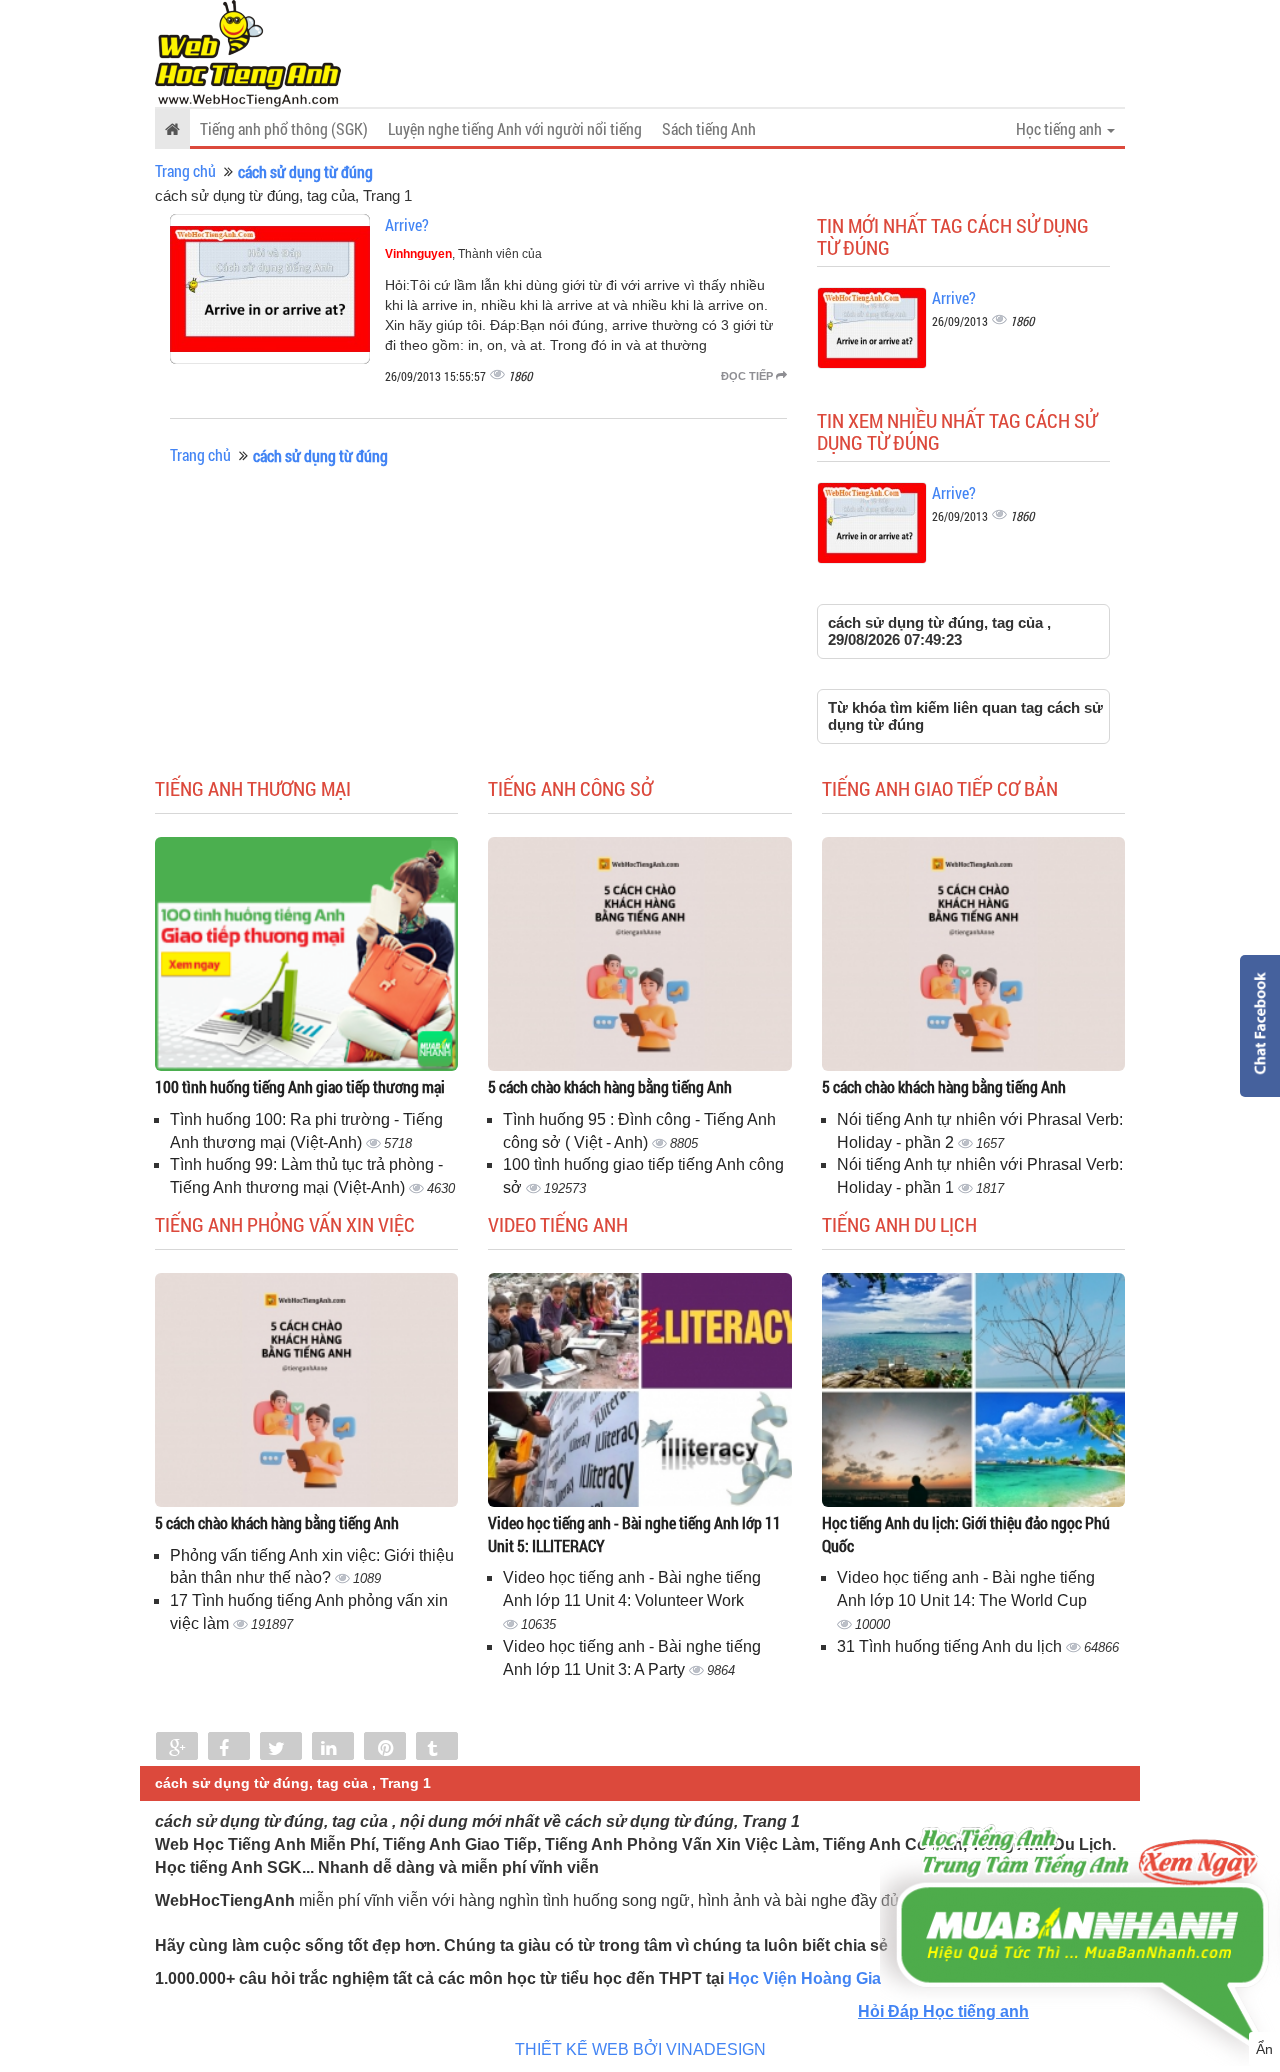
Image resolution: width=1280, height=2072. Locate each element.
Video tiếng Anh (558, 1224)
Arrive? (407, 224)
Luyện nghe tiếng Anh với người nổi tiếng (515, 128)
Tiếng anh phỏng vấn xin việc (285, 1224)
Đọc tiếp (748, 376)
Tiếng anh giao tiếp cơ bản (940, 788)
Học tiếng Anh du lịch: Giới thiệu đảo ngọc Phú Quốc (966, 1534)
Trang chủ (185, 170)
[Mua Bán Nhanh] (1080, 1878)
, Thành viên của (463, 254)
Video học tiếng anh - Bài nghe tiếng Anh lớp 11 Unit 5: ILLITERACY (634, 1534)
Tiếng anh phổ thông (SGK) (284, 128)
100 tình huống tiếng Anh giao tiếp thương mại (300, 1086)
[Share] (177, 1748)
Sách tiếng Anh (709, 128)
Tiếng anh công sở (570, 788)
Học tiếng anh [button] (1060, 128)
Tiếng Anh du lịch (899, 1224)
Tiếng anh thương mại (253, 788)
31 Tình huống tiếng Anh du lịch (951, 1646)
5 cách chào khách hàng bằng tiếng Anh (610, 1086)
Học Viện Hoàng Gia (804, 1978)
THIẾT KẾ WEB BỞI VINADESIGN (640, 2049)
